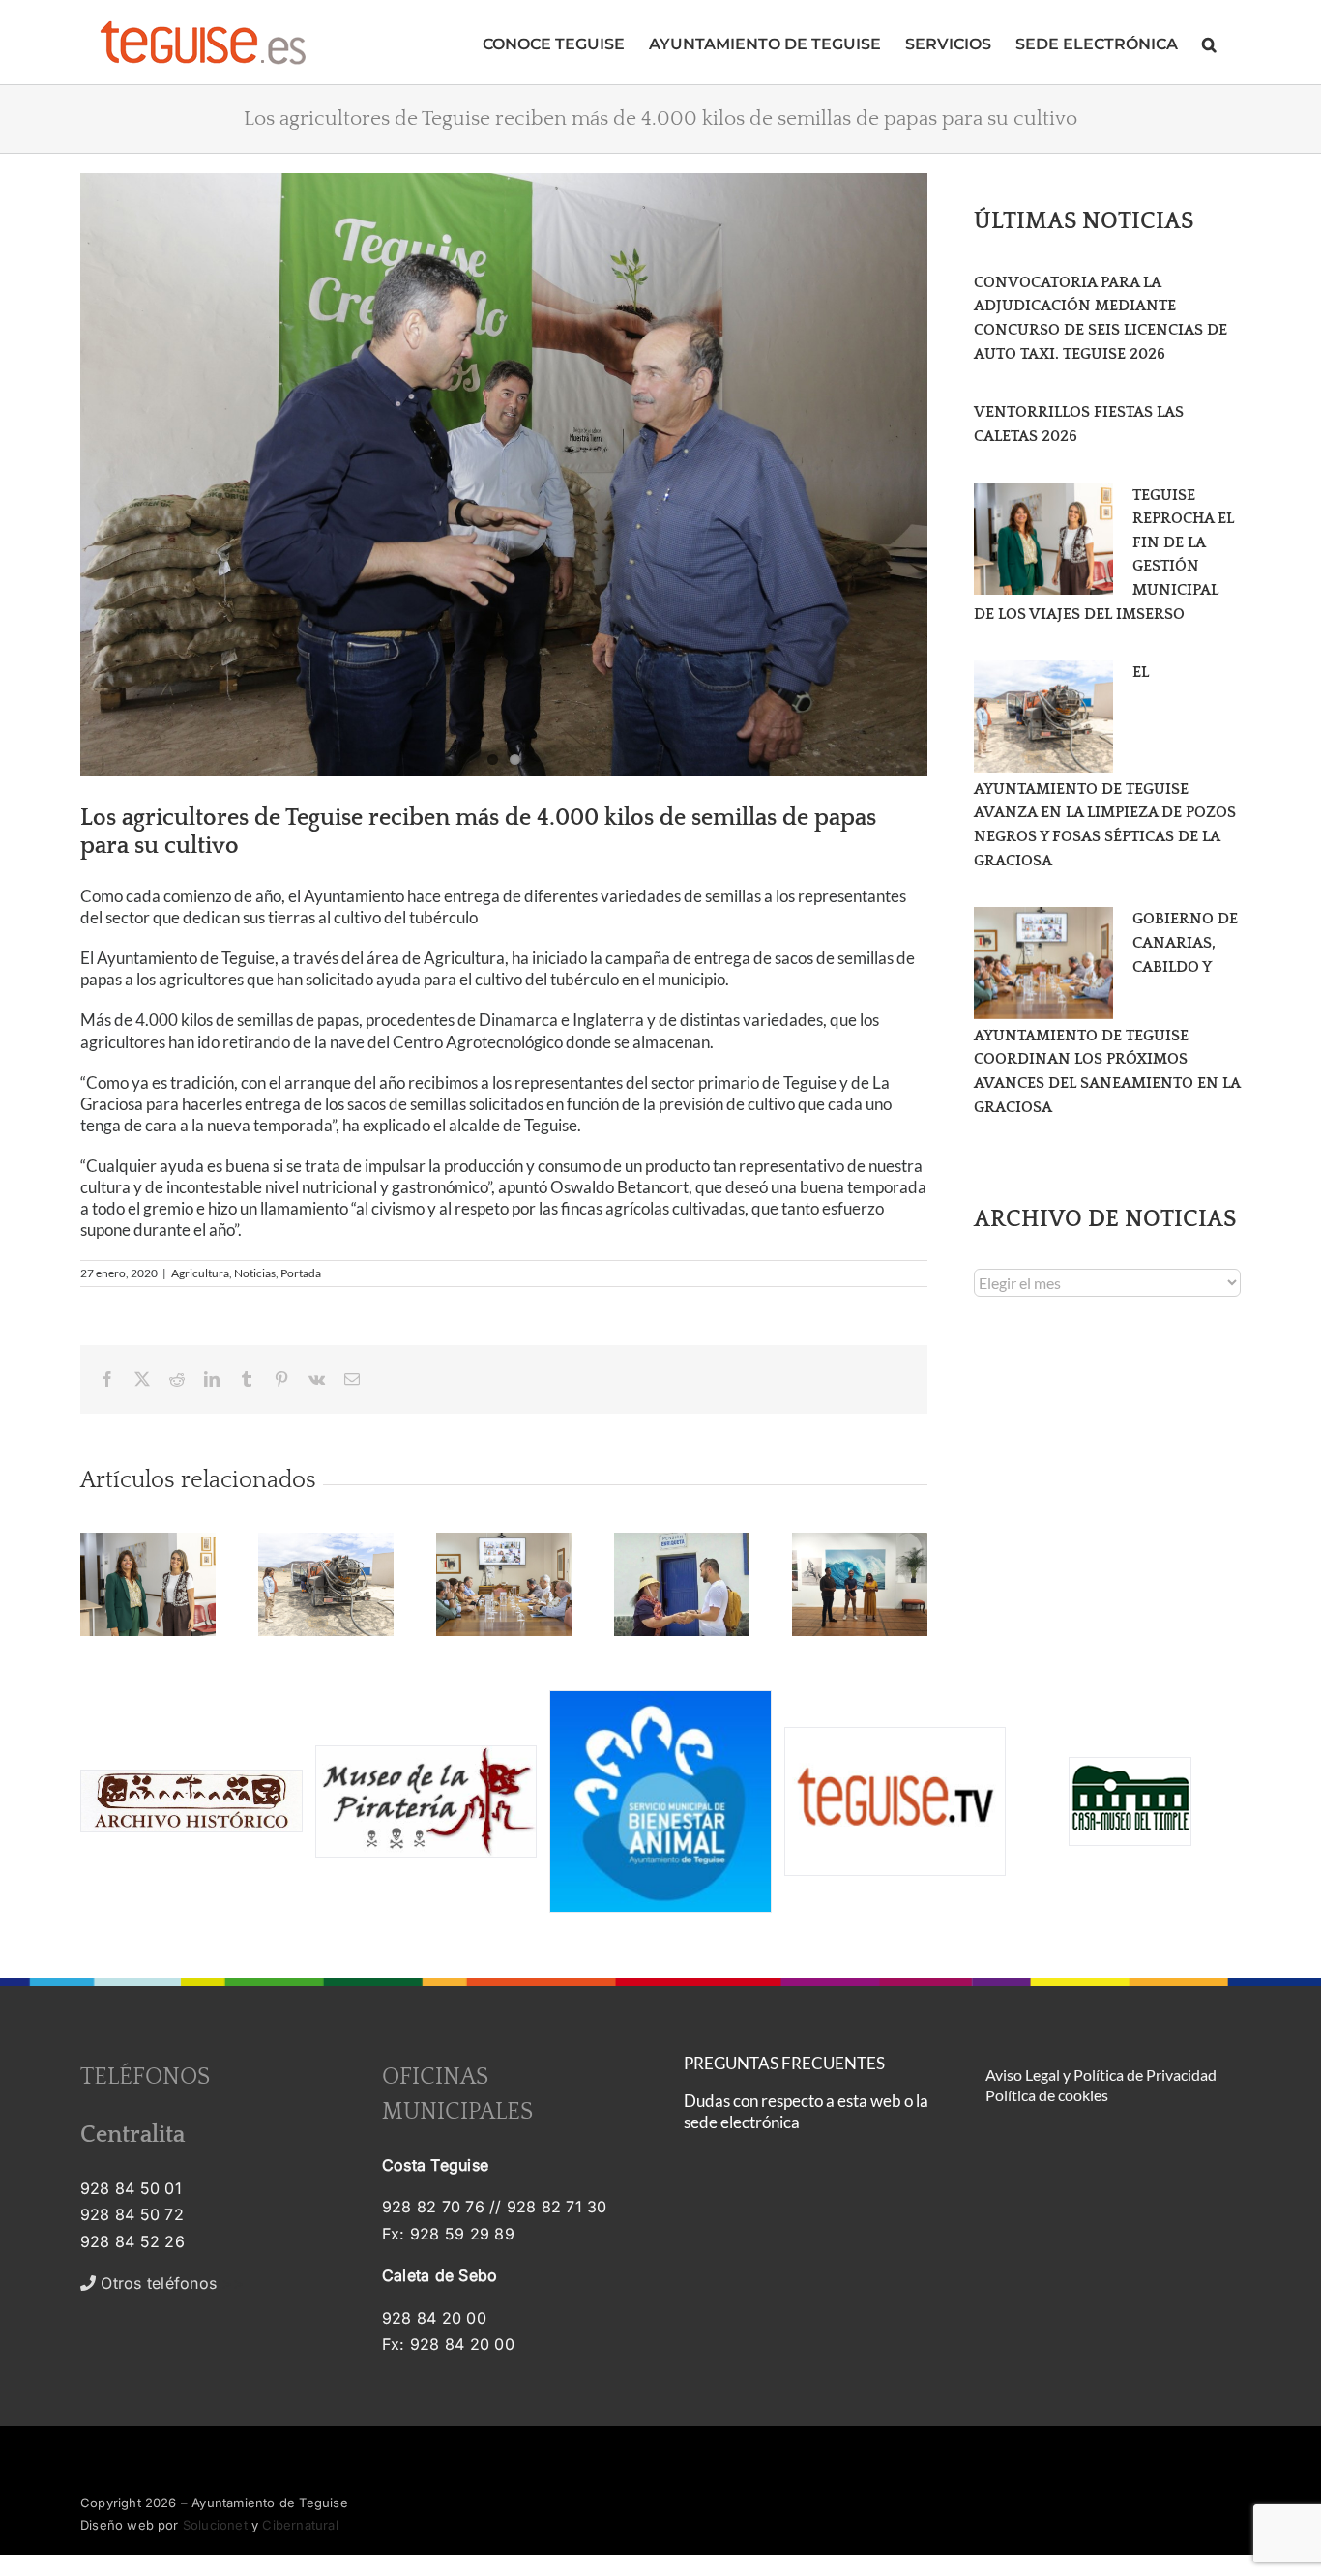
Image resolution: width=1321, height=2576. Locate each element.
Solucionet (215, 2525)
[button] (1209, 42)
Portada (301, 1273)
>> (170, 2283)
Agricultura (200, 1273)
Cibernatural (300, 2525)
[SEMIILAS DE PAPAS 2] (504, 474)
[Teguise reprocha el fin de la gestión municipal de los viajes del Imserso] (1043, 540)
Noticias (255, 1273)
